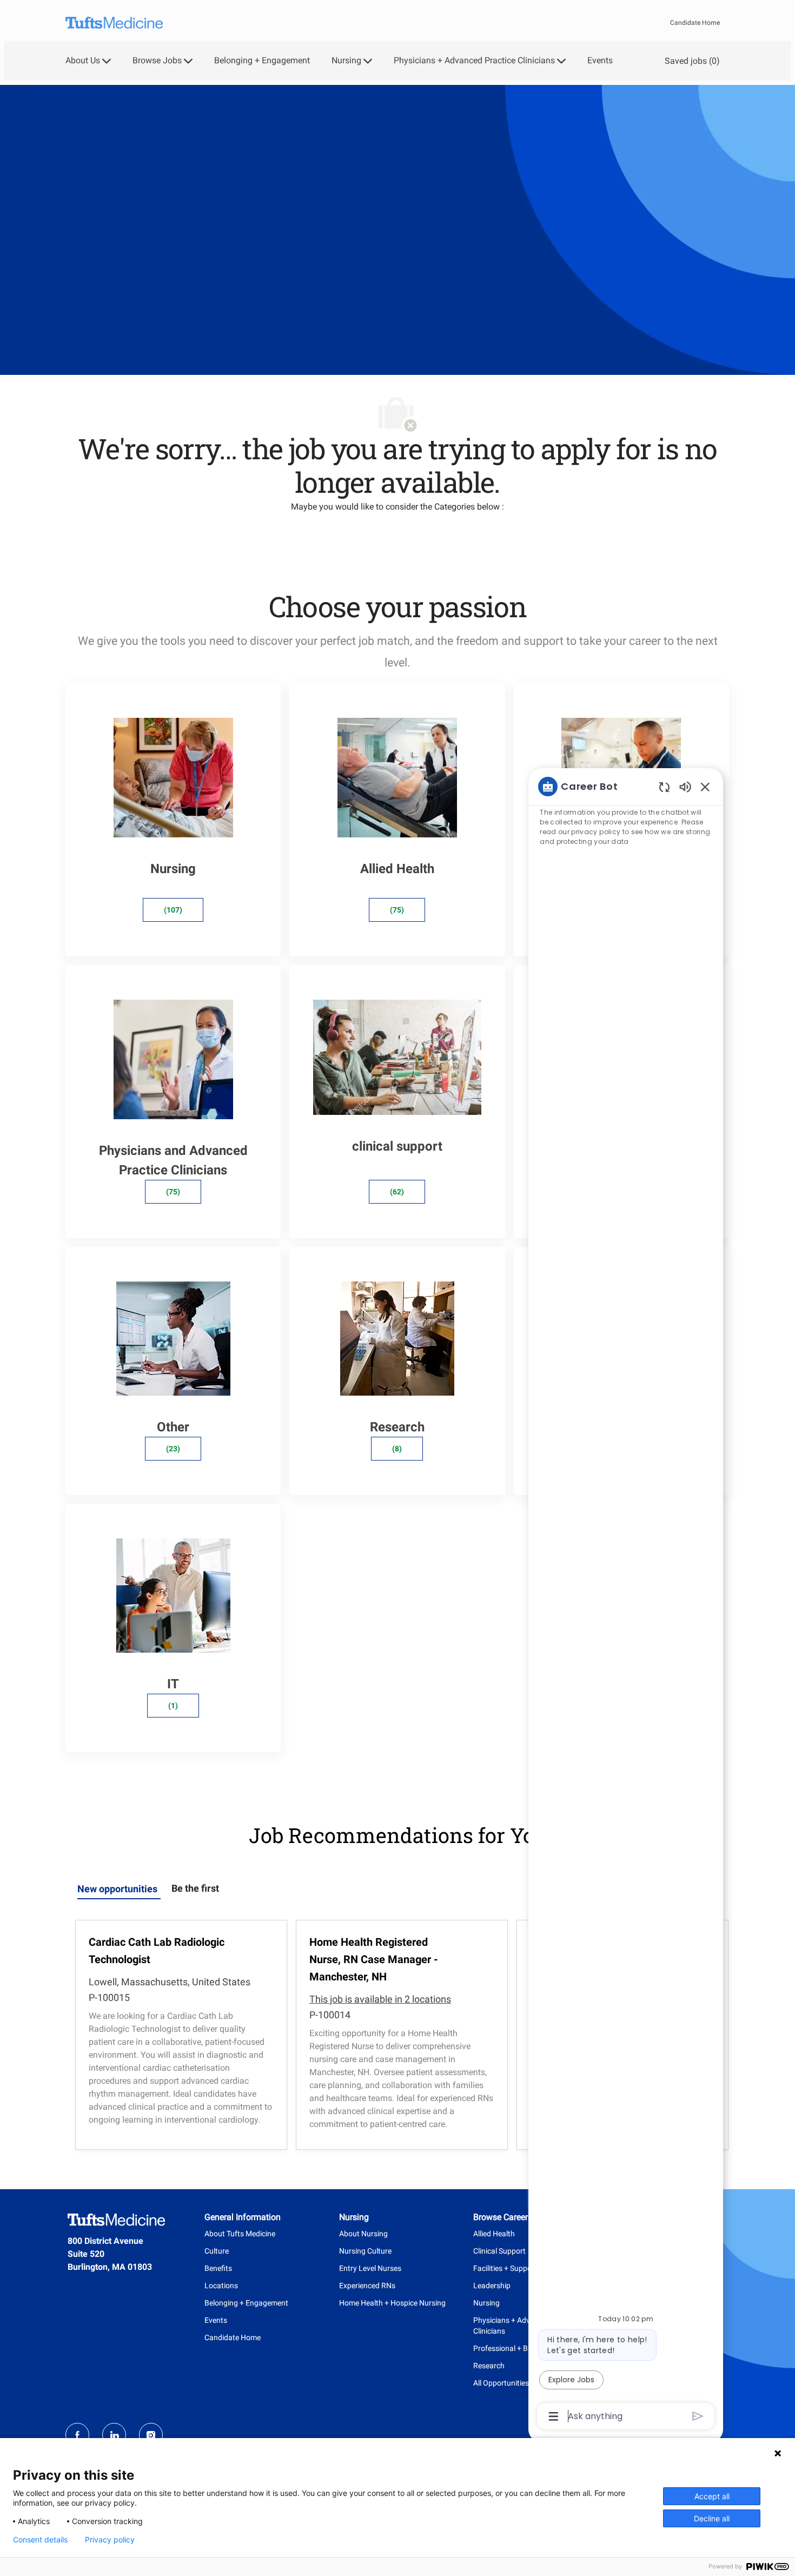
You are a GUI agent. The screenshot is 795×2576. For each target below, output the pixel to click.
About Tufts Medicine (240, 2234)
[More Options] (554, 2416)
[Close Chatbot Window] (705, 787)
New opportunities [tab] (117, 1889)
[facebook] (77, 2435)
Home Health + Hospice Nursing (392, 2303)
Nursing (486, 2303)
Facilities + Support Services (520, 2268)
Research (489, 2366)
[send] (698, 2416)
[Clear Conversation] (664, 787)
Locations (221, 2286)
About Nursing (363, 2234)
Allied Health (494, 2234)
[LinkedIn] (114, 2435)
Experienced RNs (367, 2286)
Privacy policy (110, 2540)
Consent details (40, 2540)
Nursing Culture (365, 2251)
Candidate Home (695, 23)
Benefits (218, 2268)
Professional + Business (513, 2348)
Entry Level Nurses (370, 2268)
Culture (217, 2251)
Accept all (712, 2496)
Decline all (712, 2518)
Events (600, 61)
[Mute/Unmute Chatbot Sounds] (685, 786)
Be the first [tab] (195, 1888)
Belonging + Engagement (262, 61)
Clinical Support (499, 2251)
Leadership (492, 2286)
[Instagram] (151, 2435)
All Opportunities (501, 2383)
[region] (626, 1600)
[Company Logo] (114, 23)
